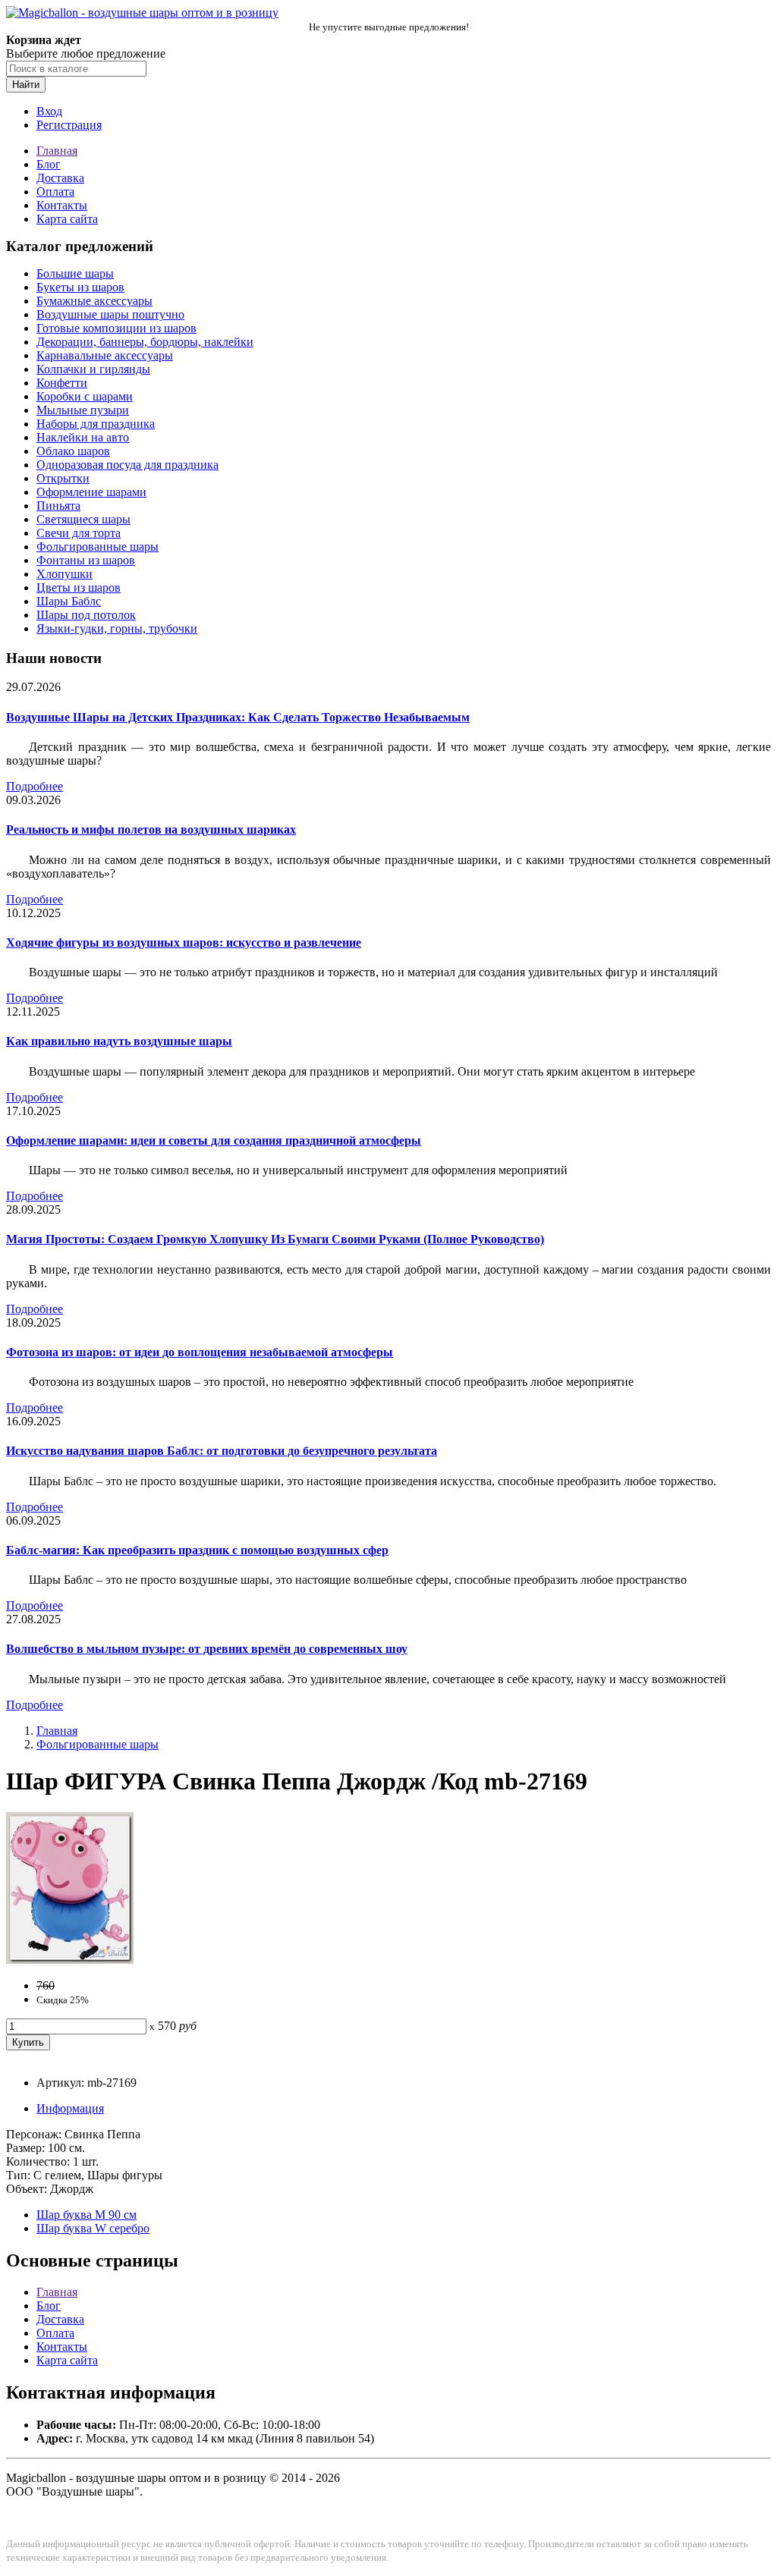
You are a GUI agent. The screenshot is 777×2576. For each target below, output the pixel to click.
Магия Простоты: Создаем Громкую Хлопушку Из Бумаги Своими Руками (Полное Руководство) (275, 1239)
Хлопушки (64, 574)
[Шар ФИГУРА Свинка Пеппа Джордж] (70, 1960)
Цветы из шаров (79, 587)
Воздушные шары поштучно (110, 314)
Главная (57, 151)
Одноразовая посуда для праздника (127, 465)
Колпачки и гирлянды (93, 369)
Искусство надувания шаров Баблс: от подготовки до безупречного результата (222, 1451)
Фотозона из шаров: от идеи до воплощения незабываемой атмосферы (200, 1352)
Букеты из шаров (80, 287)
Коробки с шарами (85, 396)
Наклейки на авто (83, 437)
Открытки (63, 478)
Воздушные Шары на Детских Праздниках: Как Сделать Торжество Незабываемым (238, 717)
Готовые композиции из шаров (116, 328)
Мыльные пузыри (83, 410)
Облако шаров (73, 451)
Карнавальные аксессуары (105, 355)
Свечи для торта (79, 533)
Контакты (62, 205)
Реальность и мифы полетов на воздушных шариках (151, 829)
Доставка (60, 178)
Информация (70, 2108)
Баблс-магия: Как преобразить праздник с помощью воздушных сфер (197, 1550)
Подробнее (35, 786)
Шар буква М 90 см (87, 2215)
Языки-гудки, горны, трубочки (117, 628)
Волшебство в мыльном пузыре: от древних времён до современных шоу (207, 1649)
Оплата (55, 192)
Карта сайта (67, 219)
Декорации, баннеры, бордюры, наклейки (145, 342)
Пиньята (58, 506)
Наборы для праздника (96, 424)
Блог (49, 164)
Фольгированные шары (98, 547)
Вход (49, 111)
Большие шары (75, 273)
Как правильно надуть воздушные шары (119, 1041)
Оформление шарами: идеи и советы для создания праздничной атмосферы (214, 1140)
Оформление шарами (91, 492)
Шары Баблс (69, 601)
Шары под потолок (86, 615)
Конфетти (62, 383)
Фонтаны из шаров (86, 560)
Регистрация (69, 125)
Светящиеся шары (83, 519)
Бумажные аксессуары (94, 301)
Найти (26, 85)
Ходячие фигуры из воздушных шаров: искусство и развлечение (184, 942)
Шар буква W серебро (93, 2228)
